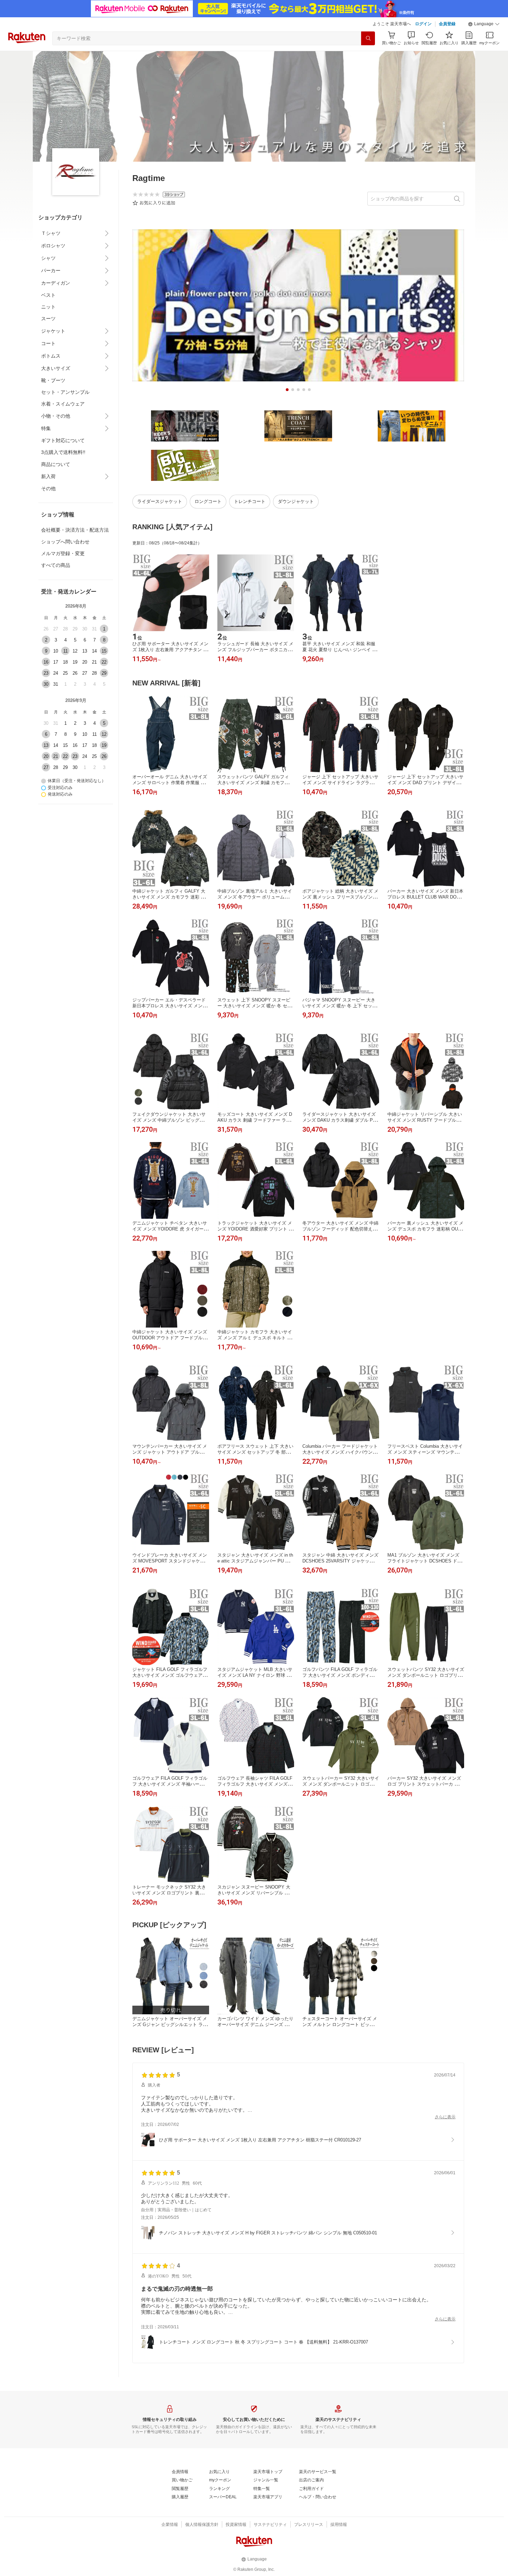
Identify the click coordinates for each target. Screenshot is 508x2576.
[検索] (368, 38)
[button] (484, 24)
